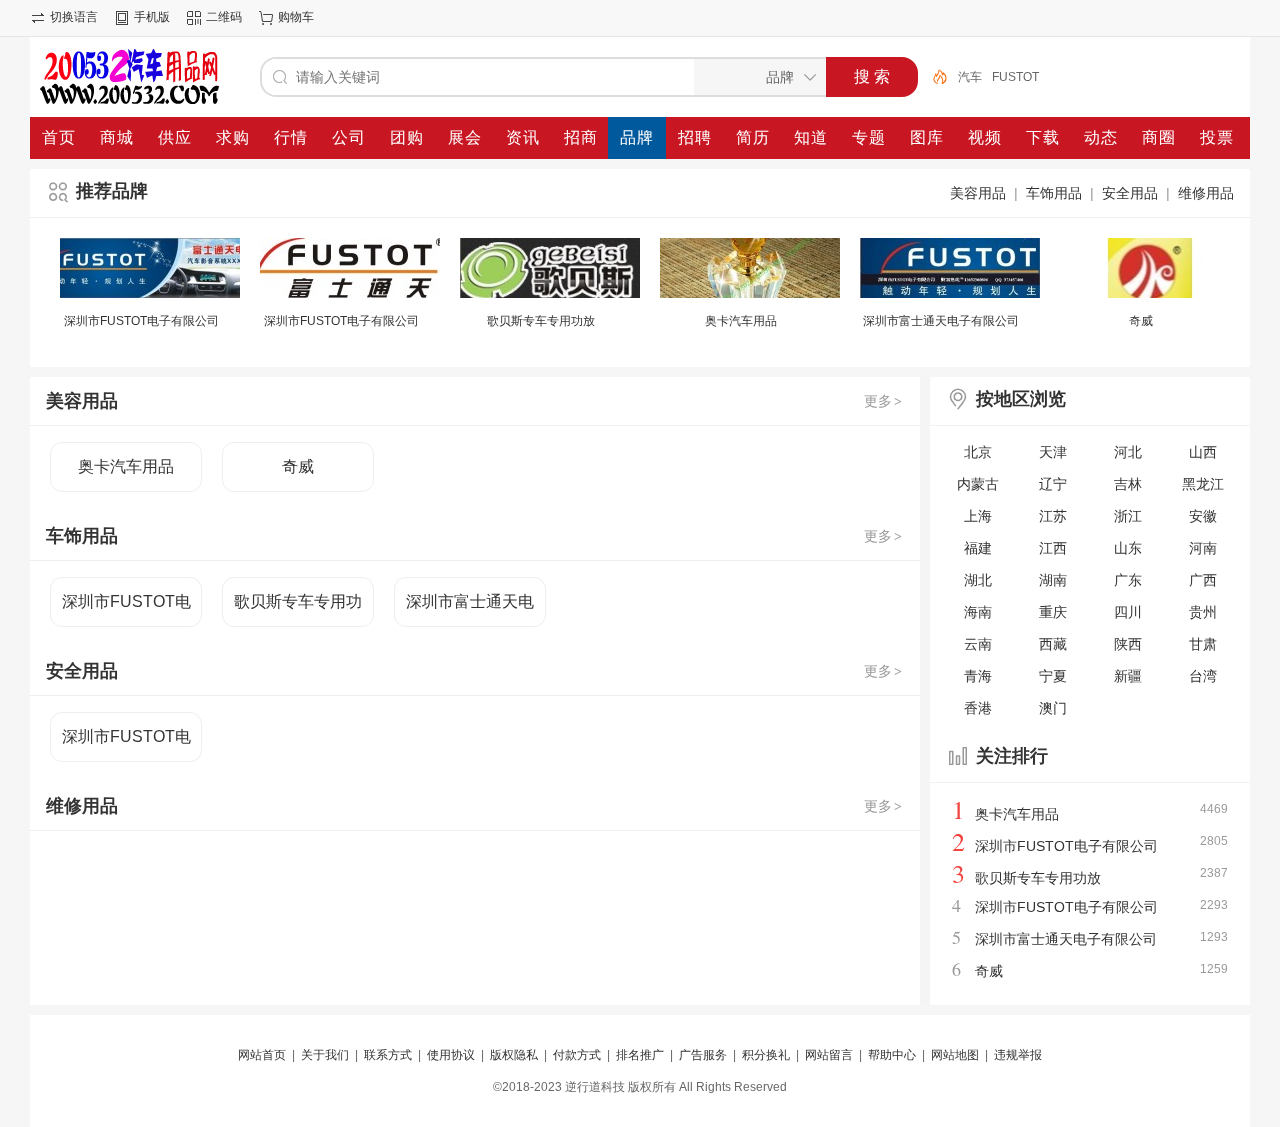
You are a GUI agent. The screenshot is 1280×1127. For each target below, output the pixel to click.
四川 (1128, 612)
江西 (1053, 548)
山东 (1128, 548)
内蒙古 (978, 484)
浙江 (1128, 516)
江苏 (1053, 516)
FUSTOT (1015, 77)
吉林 (1128, 484)
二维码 (224, 17)
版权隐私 (514, 1055)
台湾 (1203, 676)
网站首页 (262, 1055)
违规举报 (1018, 1055)
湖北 (978, 580)
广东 (1128, 580)
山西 (1203, 452)
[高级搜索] (933, 77)
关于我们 (325, 1055)
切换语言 (74, 17)
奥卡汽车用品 (741, 321)
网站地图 (955, 1055)
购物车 (296, 17)
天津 (1053, 452)
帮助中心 (892, 1055)
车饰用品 (1054, 193)
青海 (978, 676)
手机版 (152, 17)
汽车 (970, 77)
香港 (978, 708)
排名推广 (640, 1055)
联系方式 (388, 1055)
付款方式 (577, 1055)
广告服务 (703, 1055)
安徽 (1203, 516)
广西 (1203, 580)
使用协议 (451, 1055)
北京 (978, 452)
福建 (978, 548)
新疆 (1128, 676)
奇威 (1141, 321)
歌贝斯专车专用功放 (541, 321)
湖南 (1053, 580)
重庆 (1053, 612)
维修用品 (1206, 193)
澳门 (1053, 708)
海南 (978, 612)
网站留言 (829, 1055)
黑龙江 (1203, 484)
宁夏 (1053, 676)
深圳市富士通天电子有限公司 (941, 321)
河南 (1203, 548)
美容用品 (978, 193)
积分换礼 (766, 1055)
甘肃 (1203, 644)
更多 (883, 401)
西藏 (1053, 644)
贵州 (1203, 612)
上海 (978, 516)
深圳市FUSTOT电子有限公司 (141, 321)
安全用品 (1130, 193)
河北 (1128, 452)
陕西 (1128, 644)
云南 (978, 644)
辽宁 (1053, 484)
